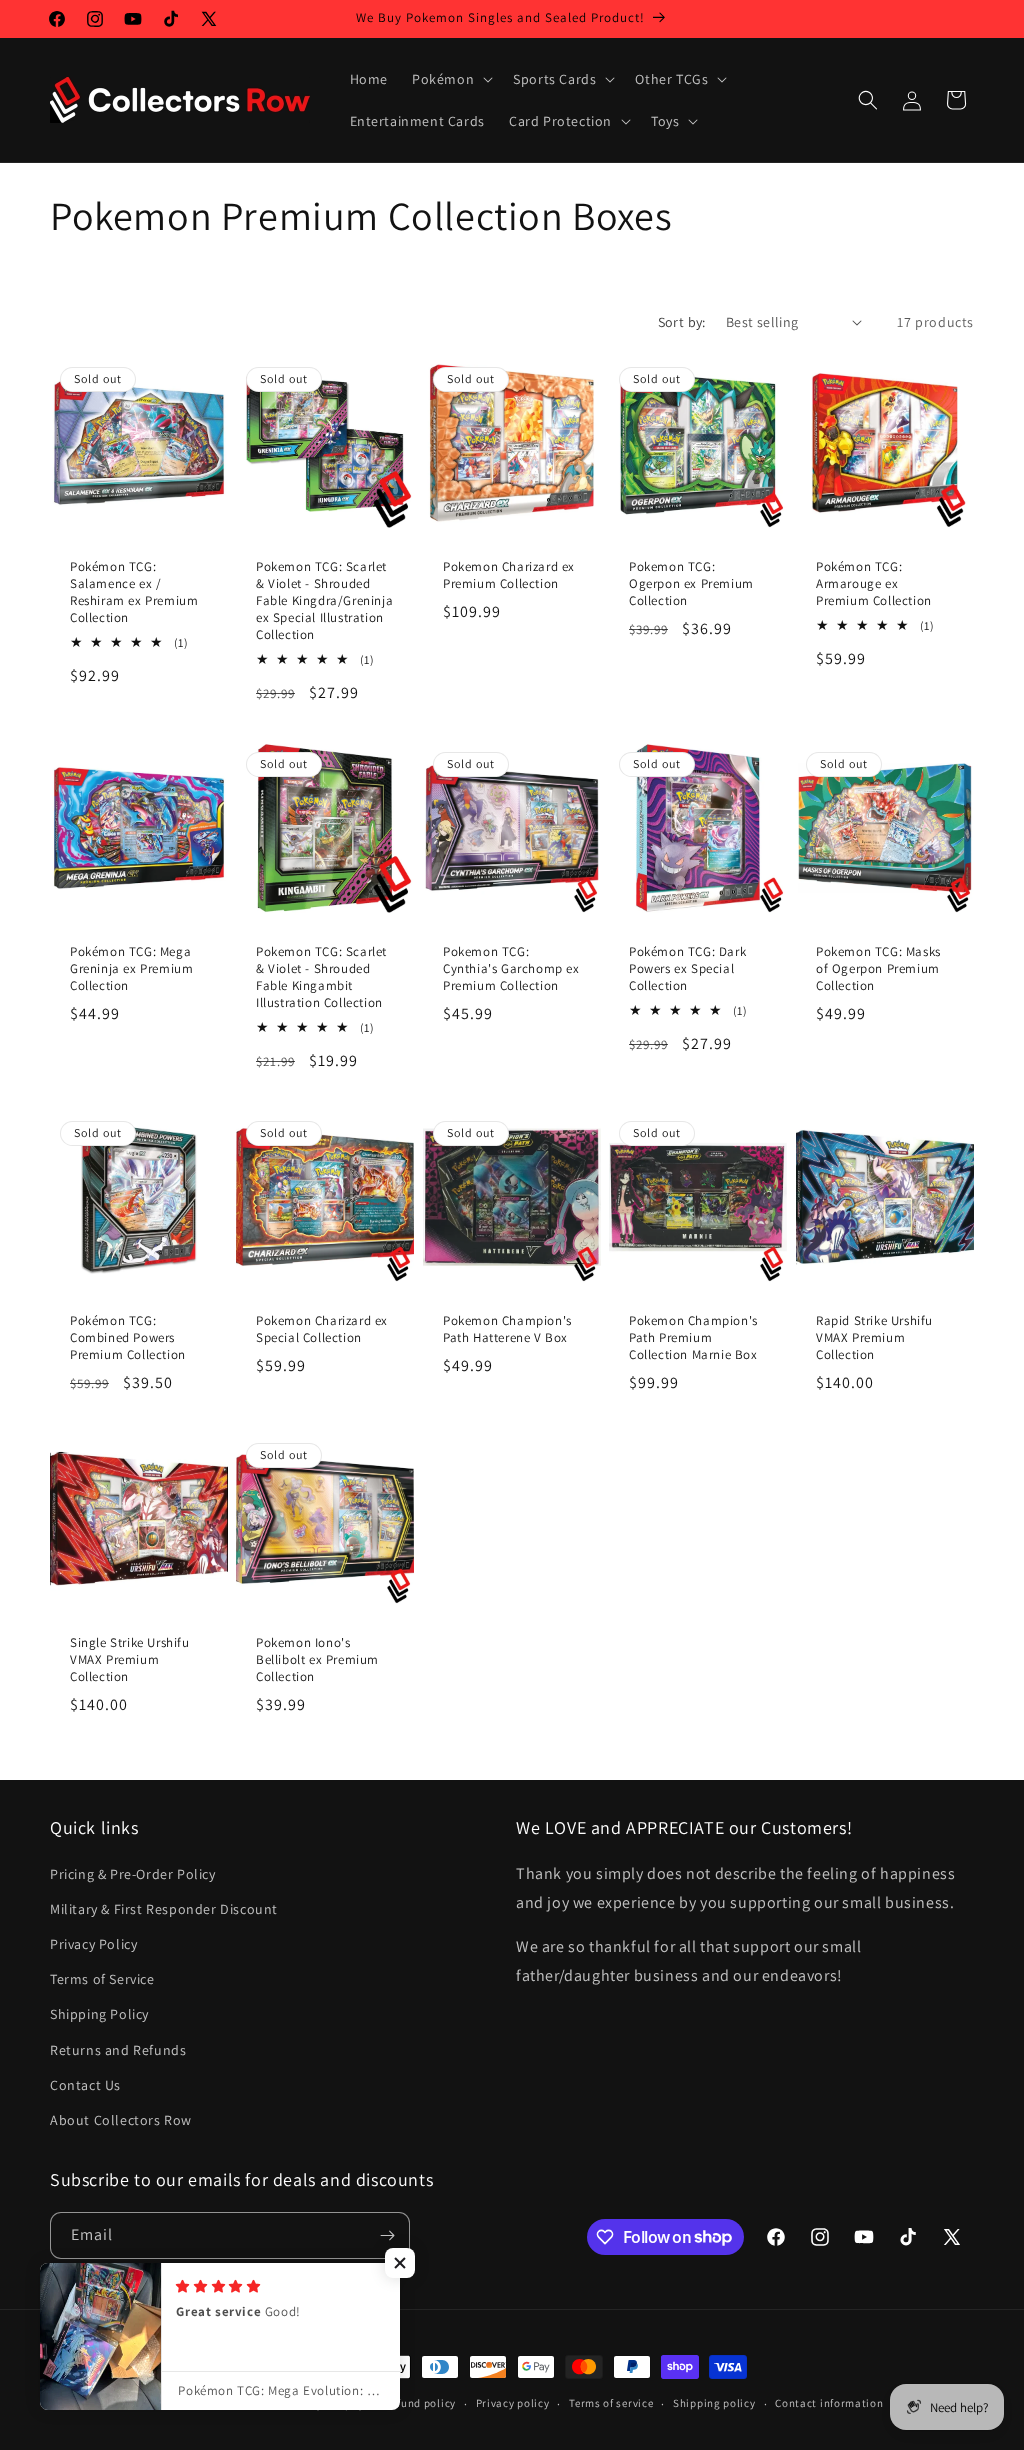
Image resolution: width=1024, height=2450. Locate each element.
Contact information (829, 2403)
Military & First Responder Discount (164, 1909)
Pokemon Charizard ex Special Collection (322, 1330)
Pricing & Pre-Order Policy (133, 1874)
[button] (450, 79)
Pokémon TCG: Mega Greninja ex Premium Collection (131, 970)
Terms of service (611, 2403)
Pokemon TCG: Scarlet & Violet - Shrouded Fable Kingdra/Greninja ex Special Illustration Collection (324, 601)
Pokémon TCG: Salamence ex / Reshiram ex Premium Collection (134, 592)
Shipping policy (714, 2403)
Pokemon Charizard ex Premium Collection (509, 575)
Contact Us (85, 2085)
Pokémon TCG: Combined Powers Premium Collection (128, 1339)
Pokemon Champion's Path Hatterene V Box (507, 1330)
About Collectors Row (121, 2120)
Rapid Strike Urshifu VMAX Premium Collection (874, 1339)
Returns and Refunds (118, 2050)
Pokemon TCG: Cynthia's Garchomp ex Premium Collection (511, 970)
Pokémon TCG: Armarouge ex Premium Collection (874, 584)
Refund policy (420, 2403)
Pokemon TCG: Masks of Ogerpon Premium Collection (878, 970)
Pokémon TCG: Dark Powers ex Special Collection (687, 970)
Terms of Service (102, 1979)
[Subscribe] (387, 2235)
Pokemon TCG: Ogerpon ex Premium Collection (691, 584)
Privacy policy (513, 2403)
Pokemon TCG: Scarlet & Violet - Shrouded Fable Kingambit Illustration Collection (321, 978)
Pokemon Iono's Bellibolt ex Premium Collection (317, 1661)
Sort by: (682, 322)
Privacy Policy (93, 1944)
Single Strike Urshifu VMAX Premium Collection (130, 1661)
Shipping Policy (99, 2014)
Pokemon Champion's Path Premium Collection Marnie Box (693, 1339)
